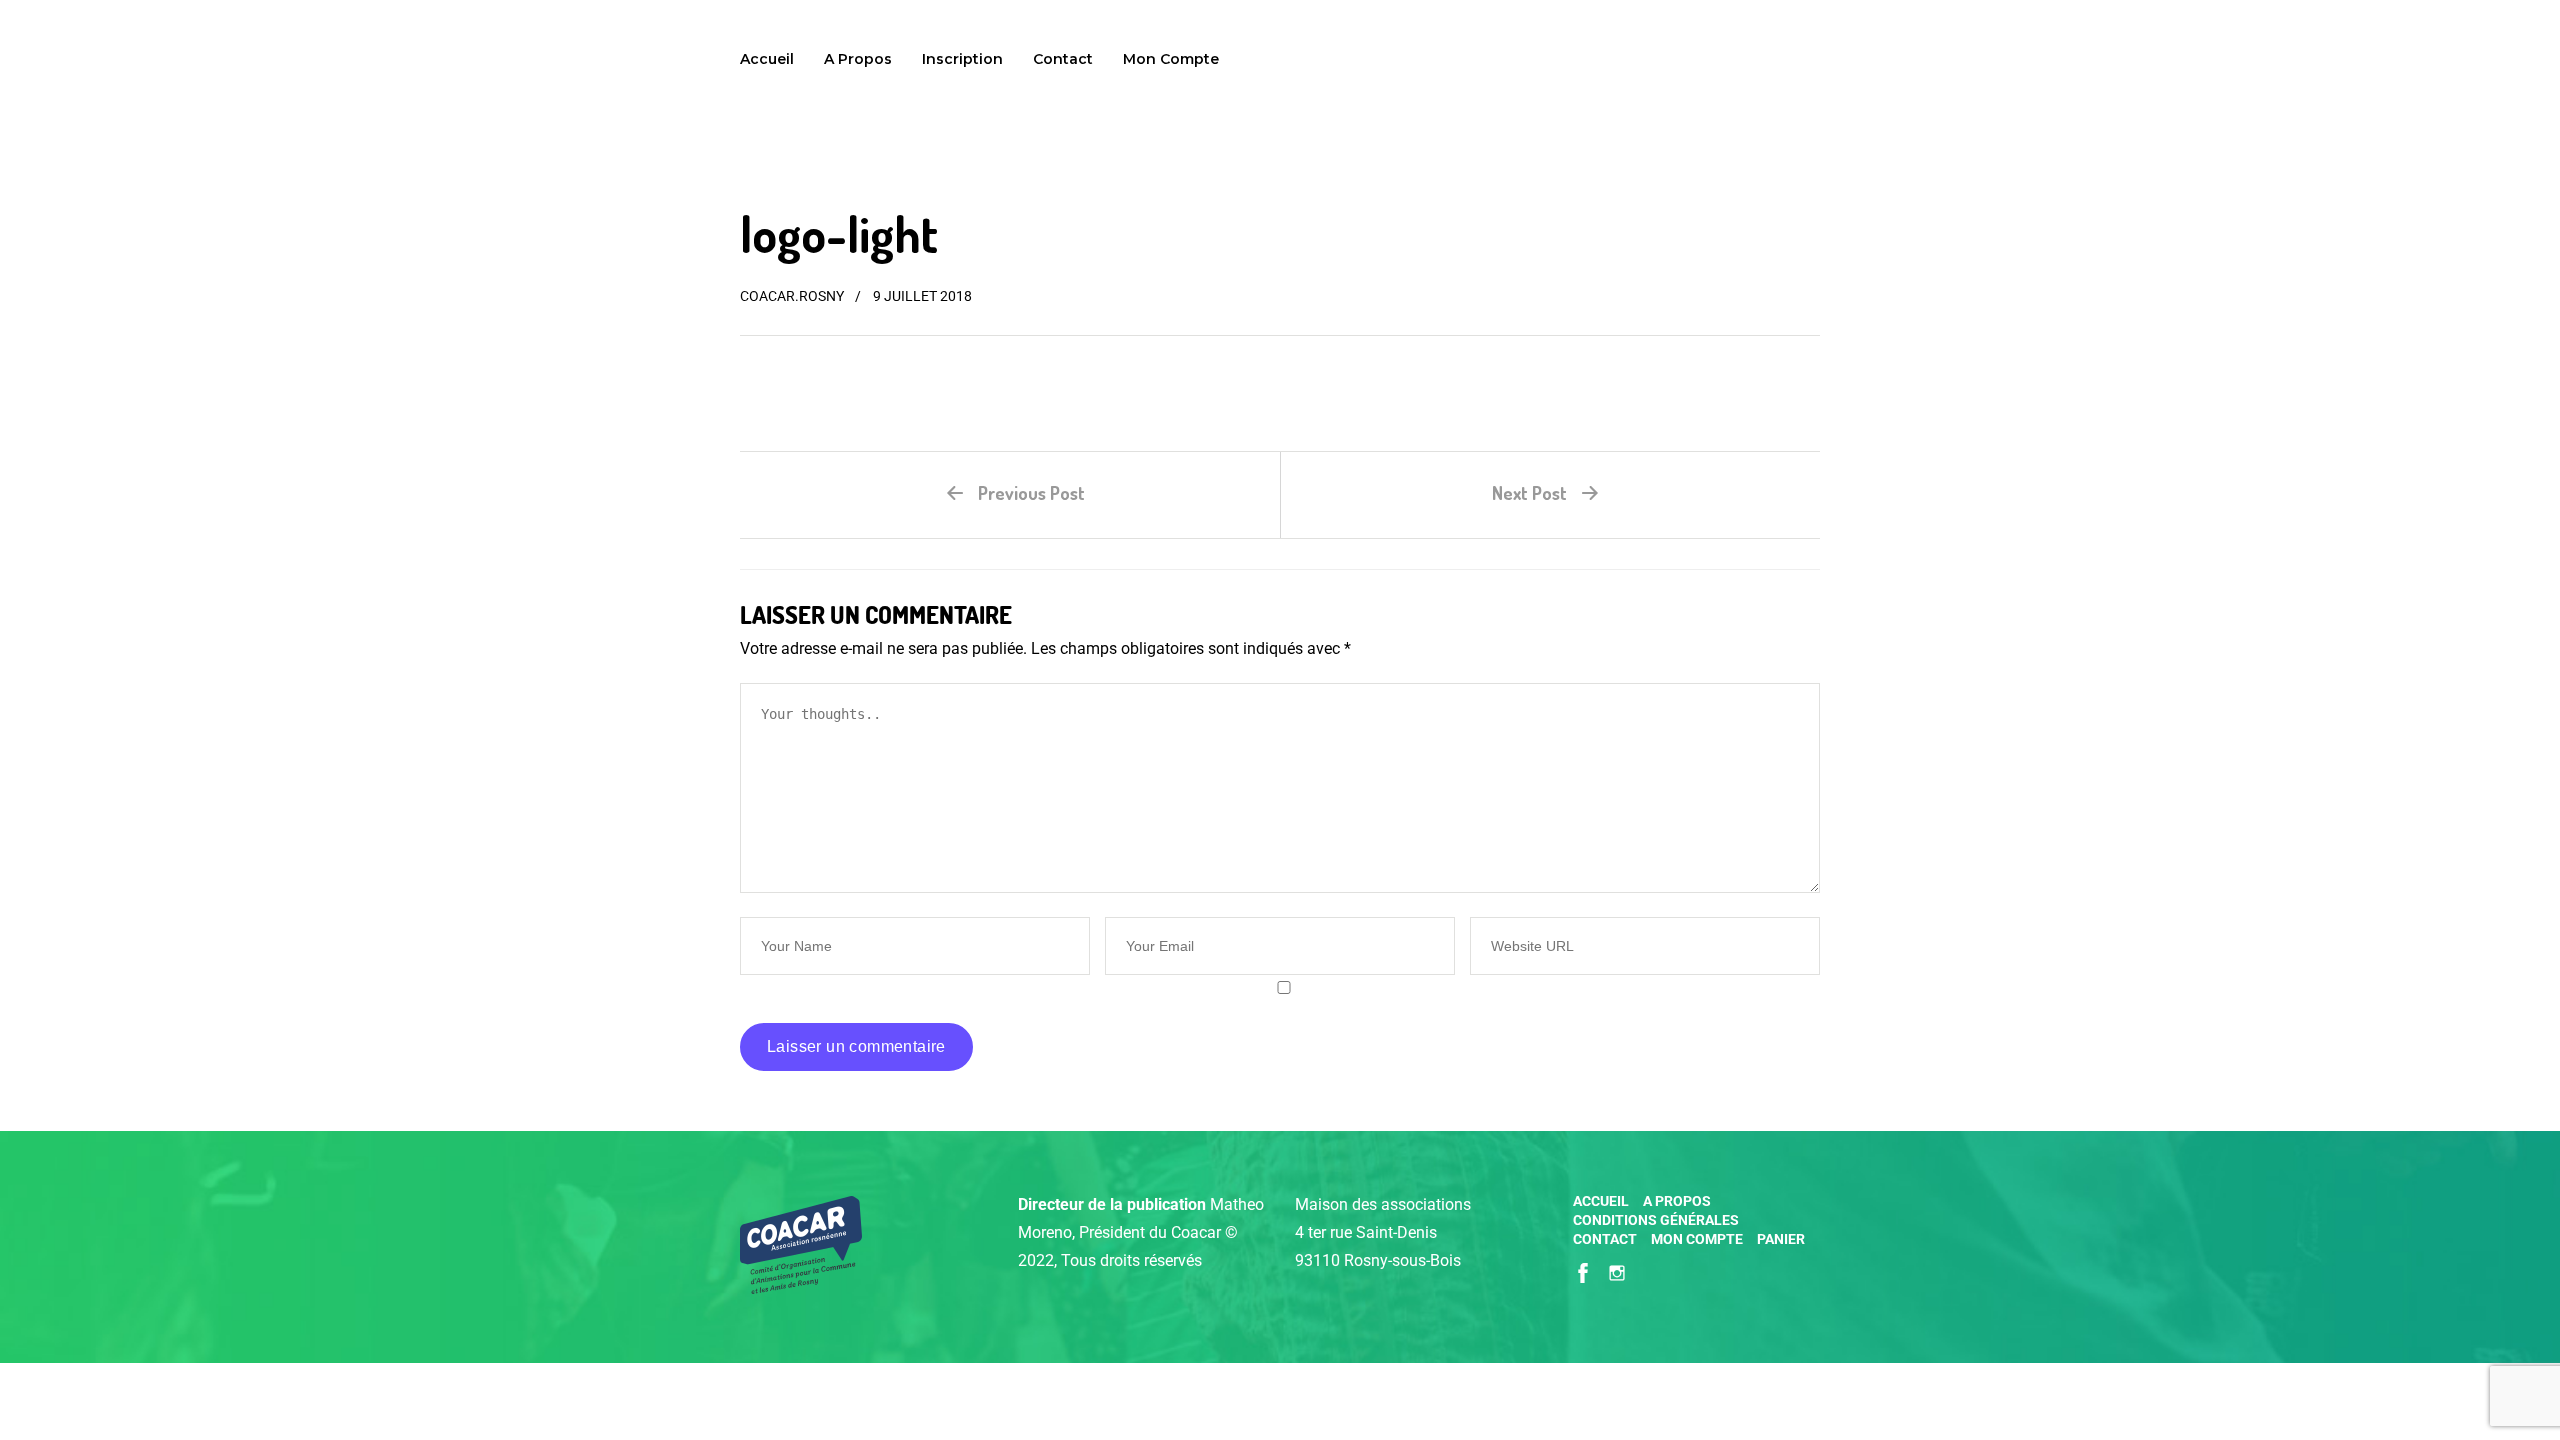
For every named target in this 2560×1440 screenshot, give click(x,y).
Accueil (767, 59)
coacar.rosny (792, 296)
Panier (1781, 1239)
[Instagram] (1617, 1271)
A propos (858, 59)
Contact (1063, 59)
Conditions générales (1656, 1220)
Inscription (962, 59)
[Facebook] (1583, 1271)
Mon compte (1171, 59)
